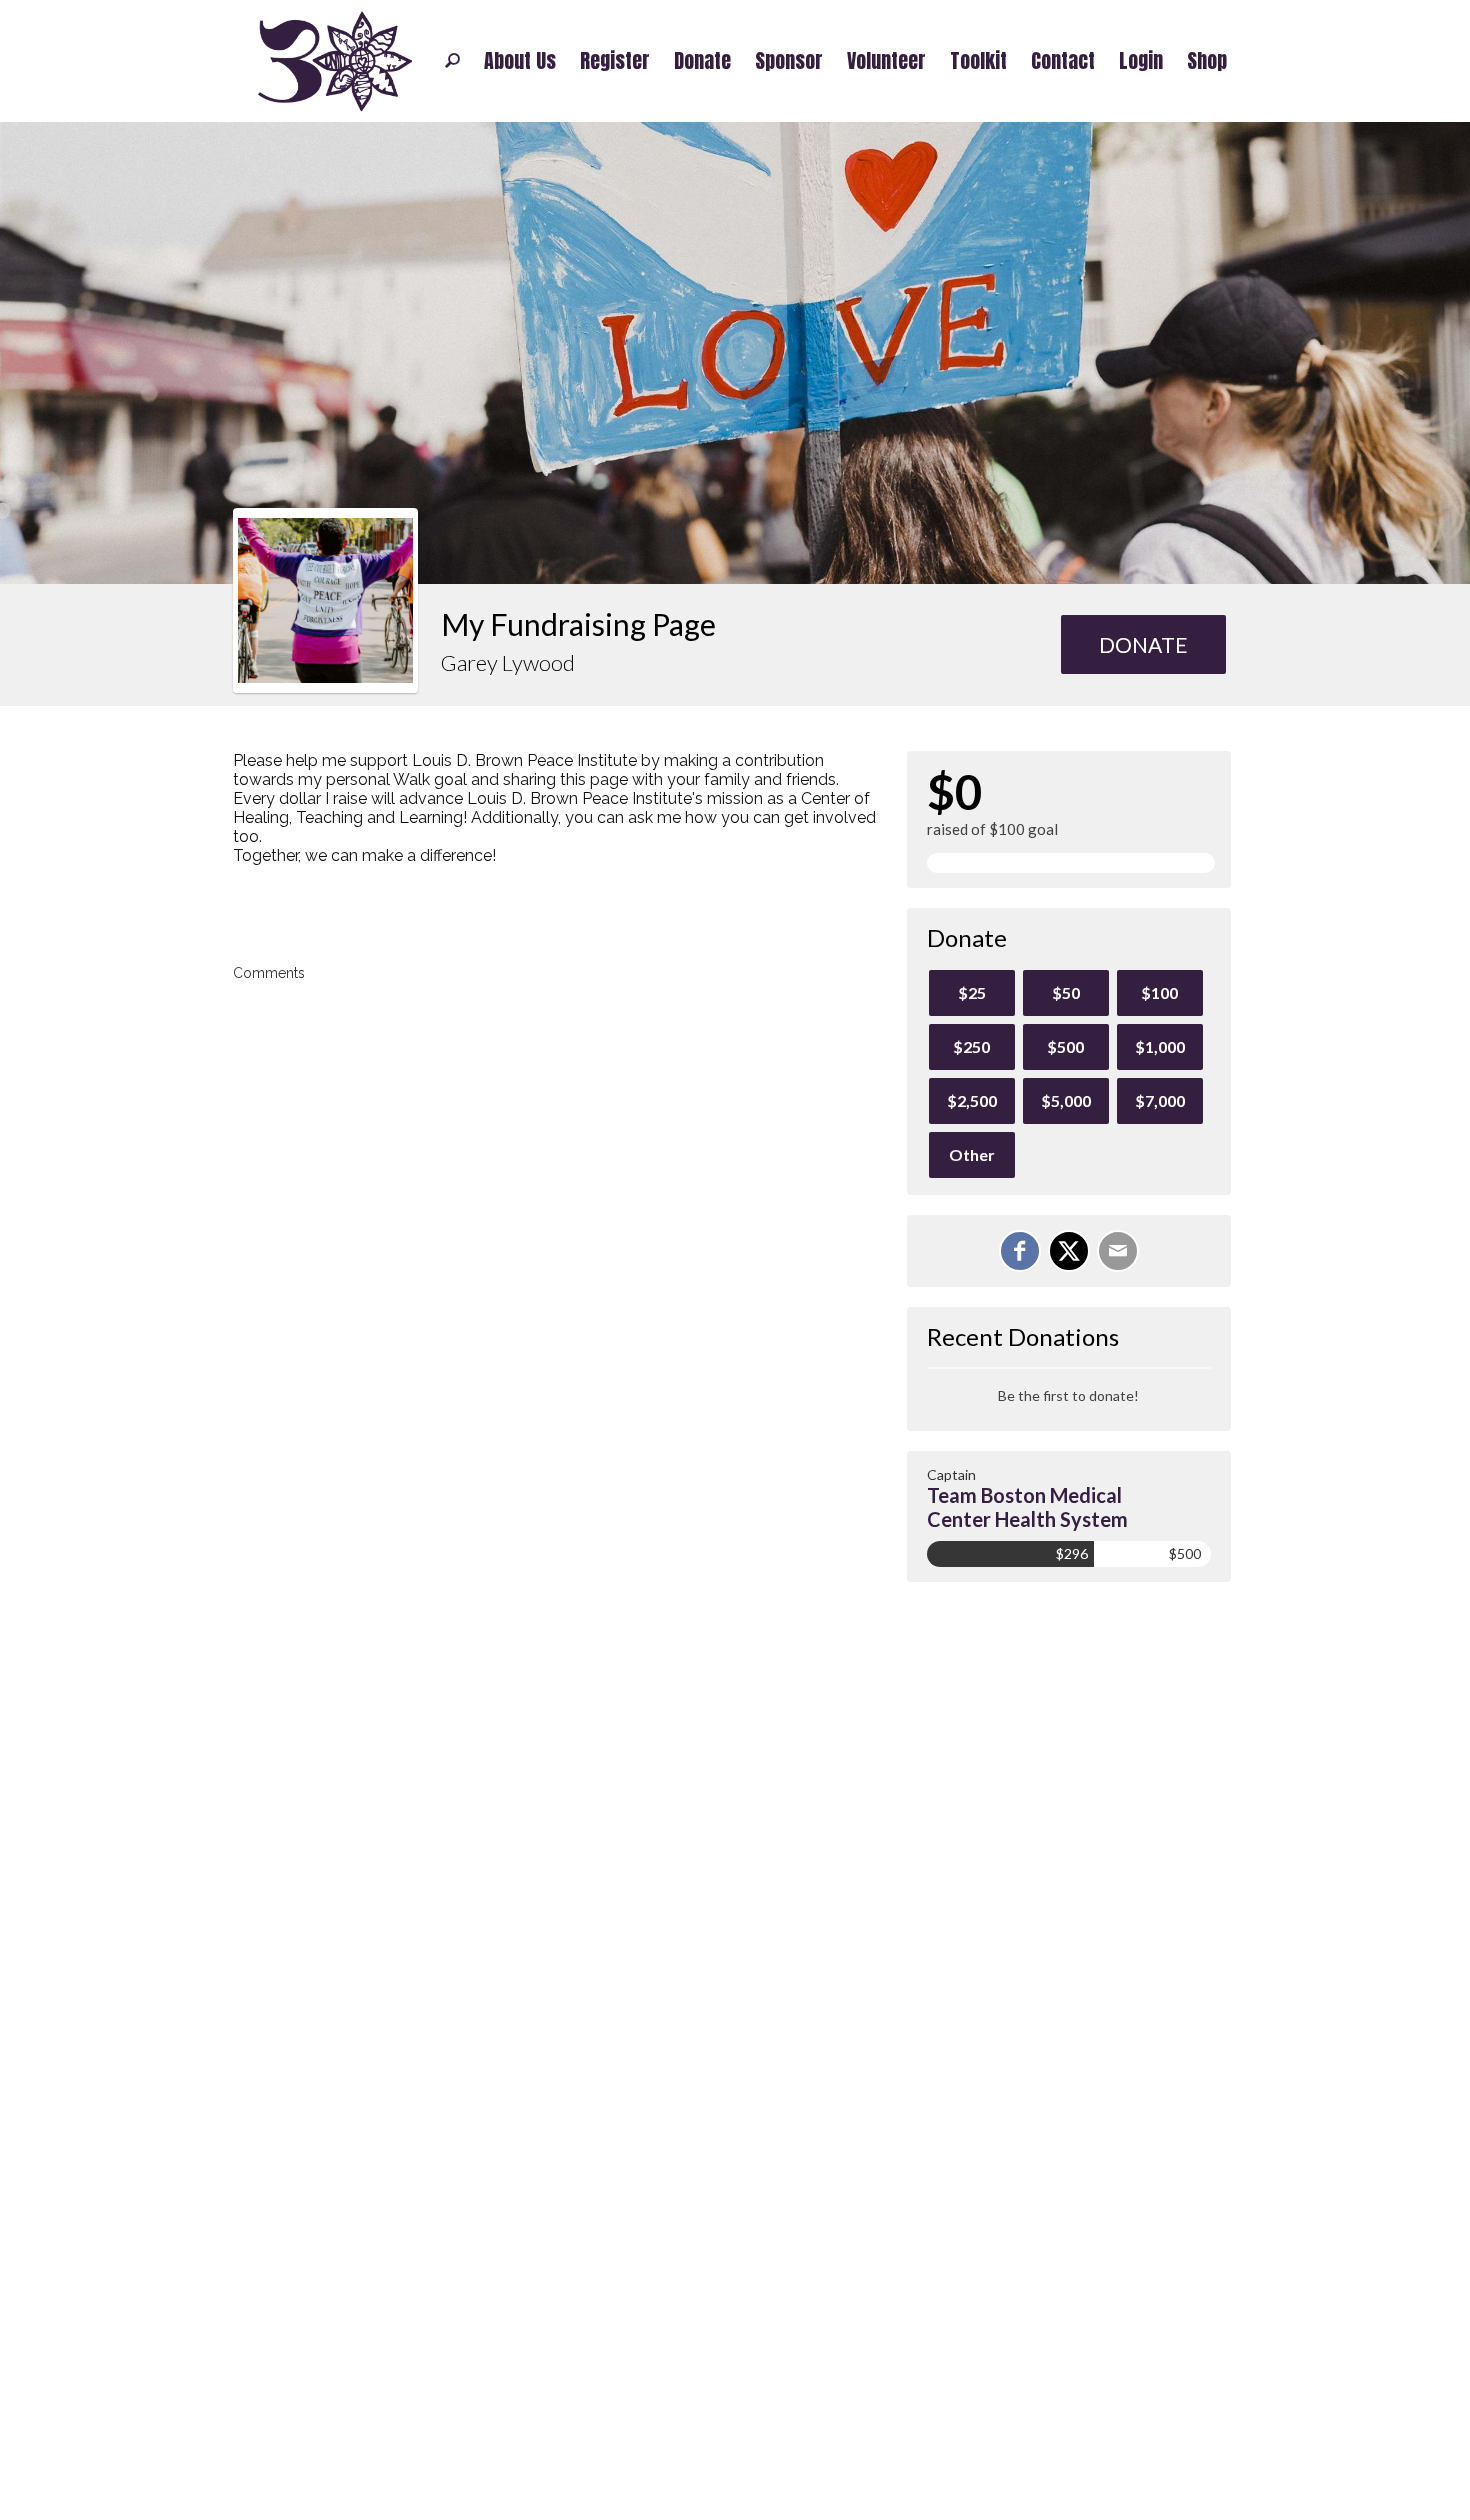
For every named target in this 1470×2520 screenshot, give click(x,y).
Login (1141, 61)
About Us (520, 61)
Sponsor (789, 61)
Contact (1063, 61)
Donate (702, 61)
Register (615, 61)
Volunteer (886, 61)
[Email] (1118, 1251)
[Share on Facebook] (1020, 1251)
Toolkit (978, 61)
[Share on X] (1069, 1251)
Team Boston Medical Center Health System (1027, 1507)
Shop (1207, 61)
